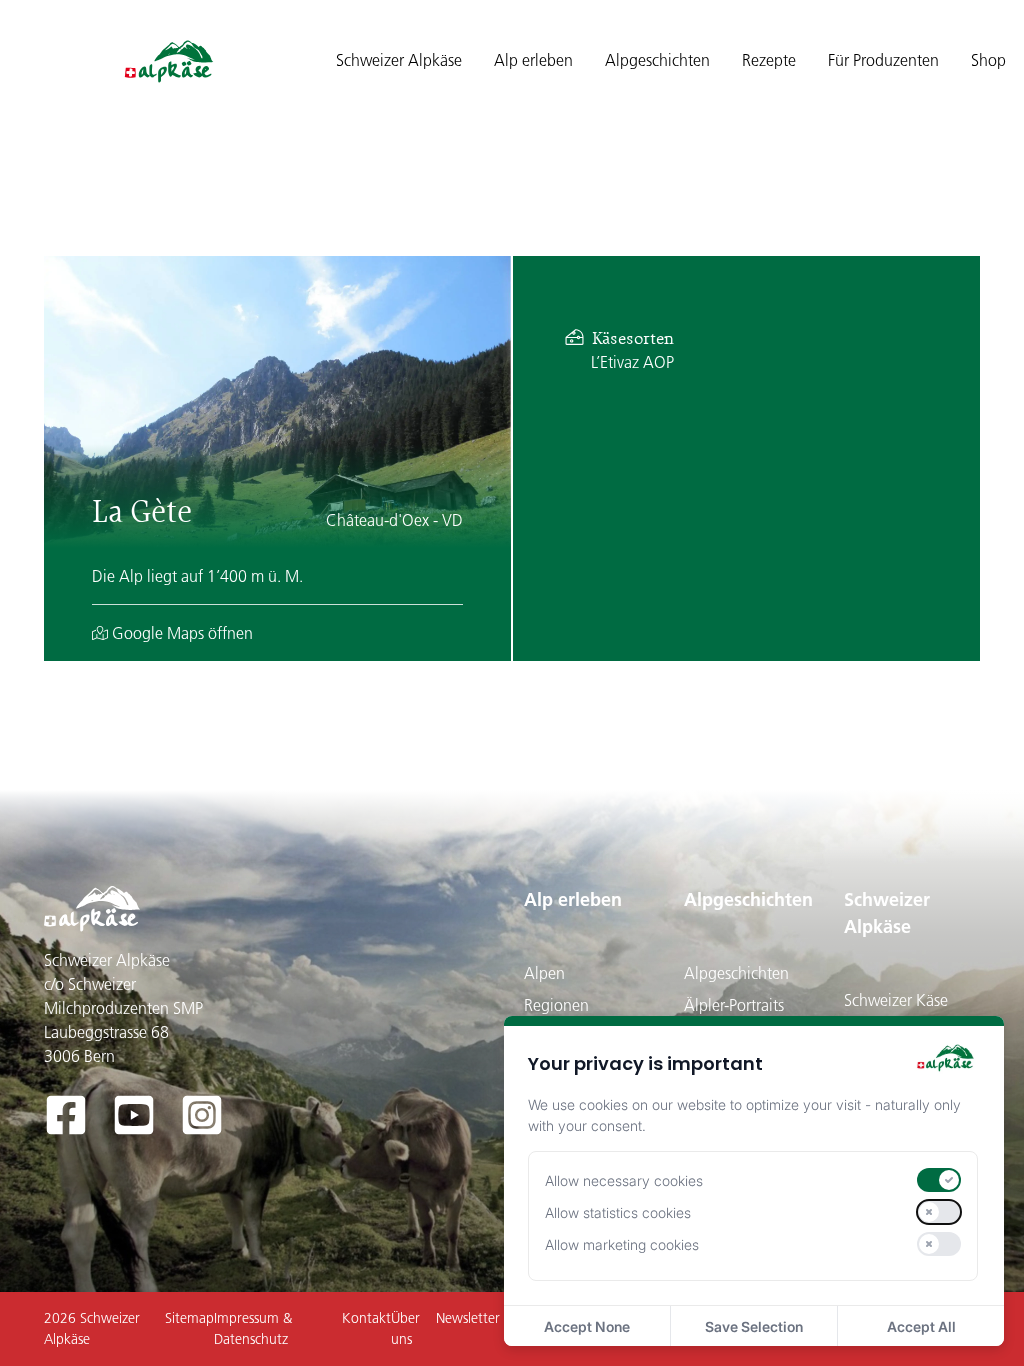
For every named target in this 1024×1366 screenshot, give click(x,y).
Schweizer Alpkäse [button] (399, 60)
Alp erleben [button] (533, 60)
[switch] (939, 1180)
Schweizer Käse (896, 1000)
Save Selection (754, 1326)
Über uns (405, 1328)
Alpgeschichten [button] (657, 60)
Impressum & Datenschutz (253, 1328)
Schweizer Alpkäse (887, 913)
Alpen (544, 973)
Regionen (556, 1005)
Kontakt (366, 1318)
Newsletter (468, 1318)
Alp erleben (573, 899)
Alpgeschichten (748, 899)
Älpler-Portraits (734, 1005)
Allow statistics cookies (618, 1212)
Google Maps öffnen (180, 633)
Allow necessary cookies (624, 1180)
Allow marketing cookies (622, 1244)
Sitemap (189, 1318)
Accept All (921, 1326)
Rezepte (769, 60)
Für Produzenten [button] (883, 60)
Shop (988, 60)
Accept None (587, 1326)
